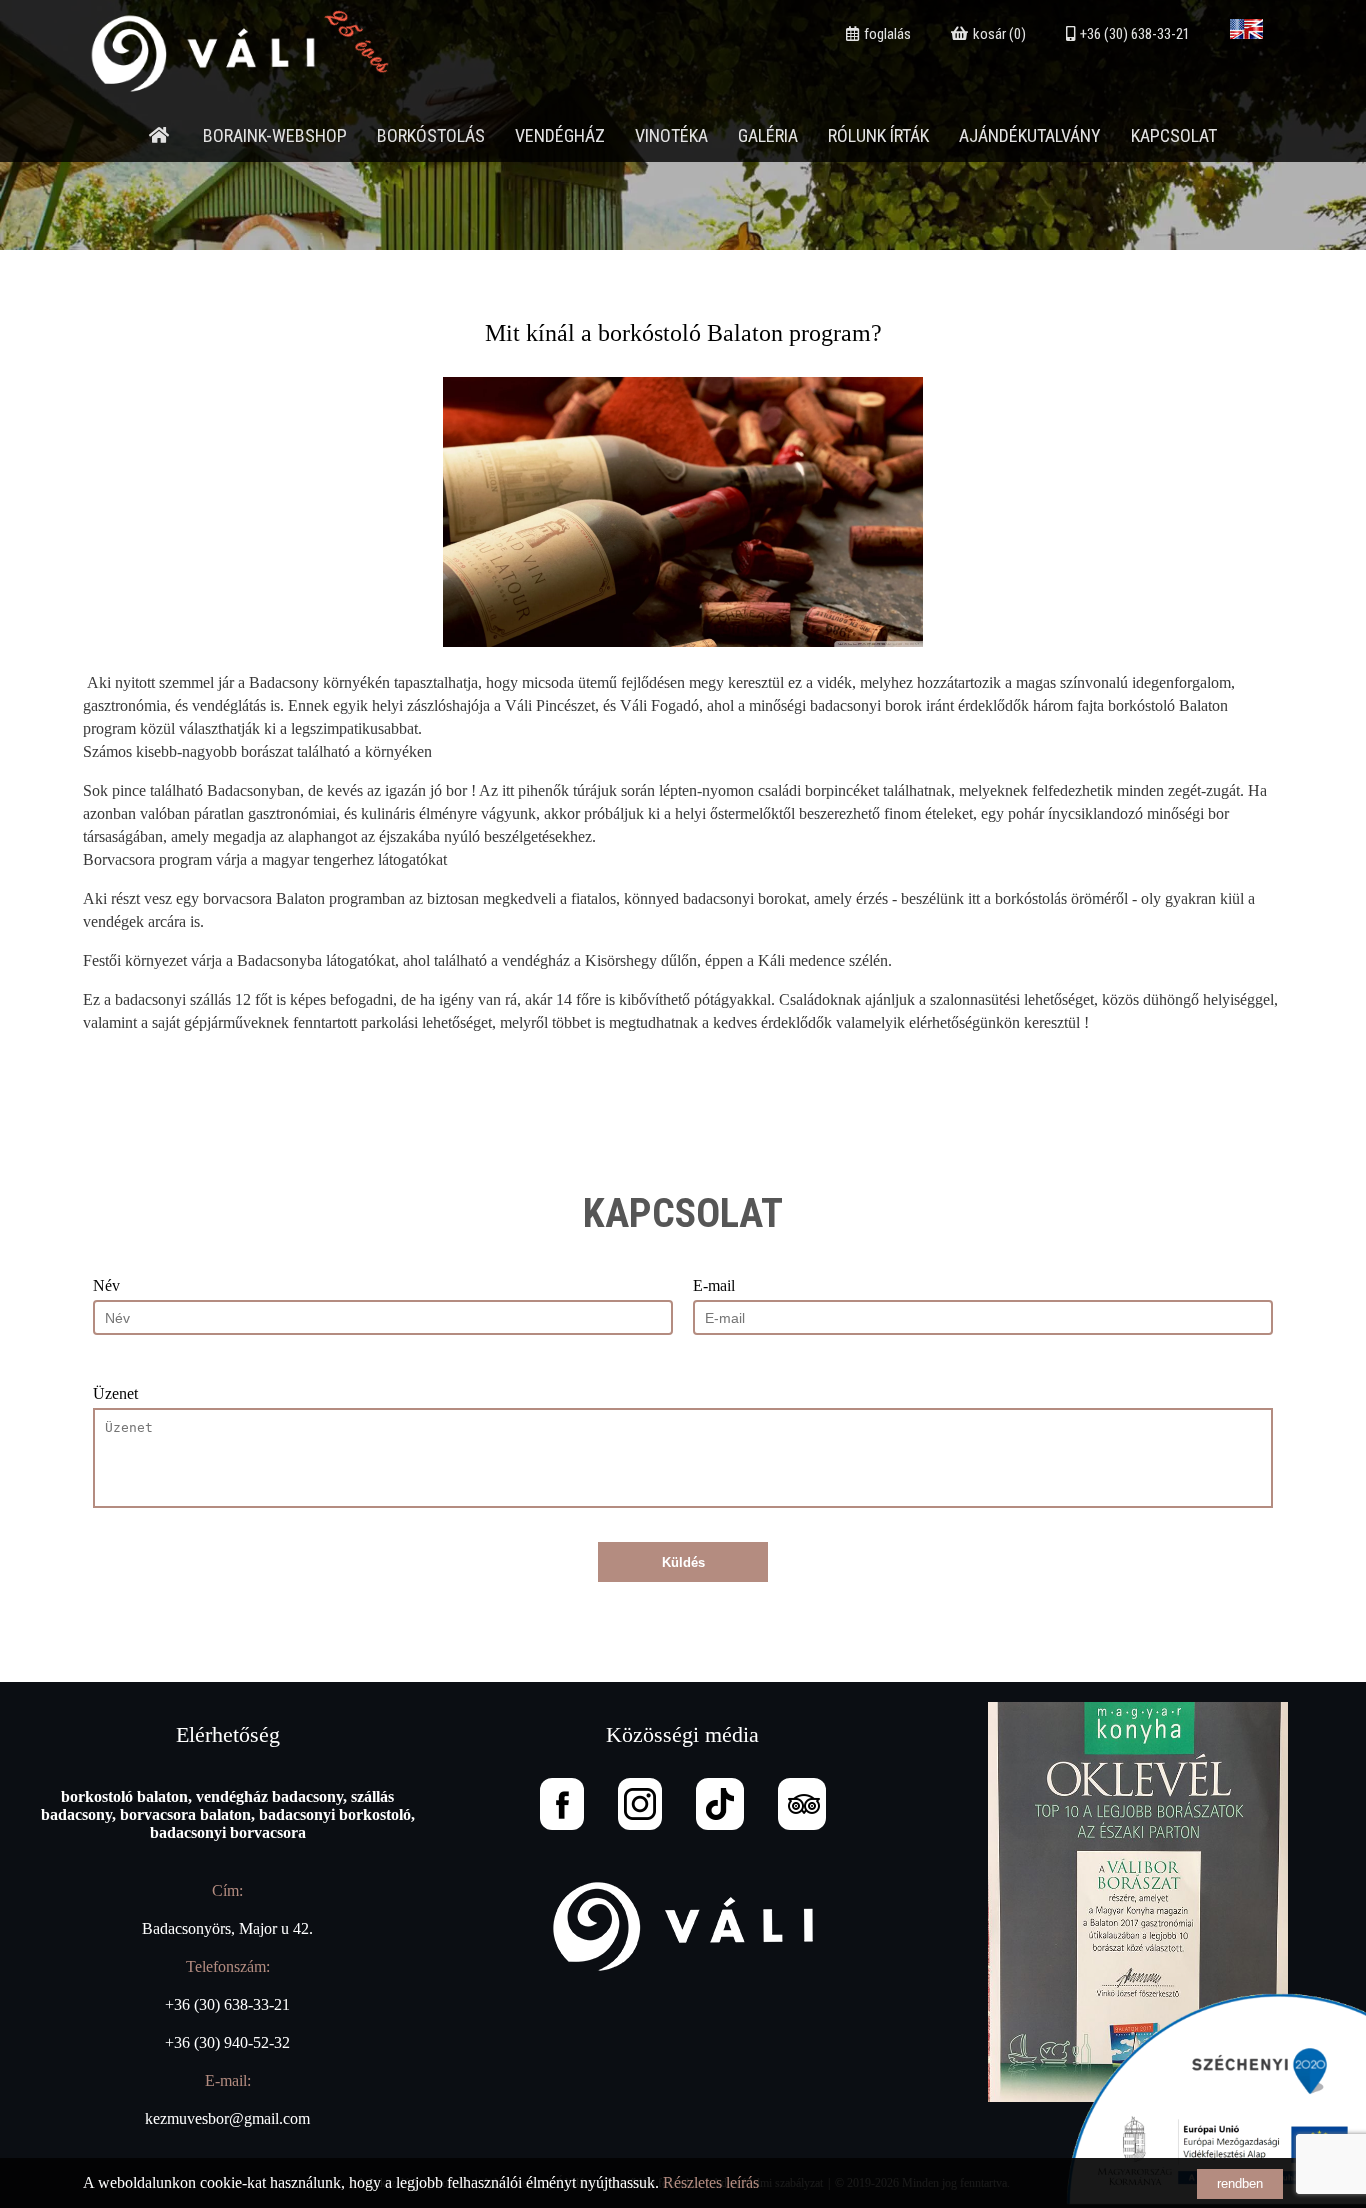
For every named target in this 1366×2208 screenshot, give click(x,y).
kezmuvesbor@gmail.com (227, 2118)
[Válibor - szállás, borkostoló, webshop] (255, 101)
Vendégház (560, 135)
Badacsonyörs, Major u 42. (227, 1928)
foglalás (887, 34)
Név (106, 1285)
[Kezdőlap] (159, 135)
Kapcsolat (1174, 135)
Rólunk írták (878, 135)
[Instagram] (640, 1804)
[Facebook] (562, 1804)
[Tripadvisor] (802, 1804)
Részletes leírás (711, 2182)
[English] (1246, 34)
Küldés (683, 1562)
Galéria (768, 135)
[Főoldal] (683, 1928)
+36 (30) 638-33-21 (1135, 34)
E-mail (714, 1285)
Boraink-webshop (275, 135)
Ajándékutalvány (1030, 135)
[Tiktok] (720, 1804)
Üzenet (115, 1393)
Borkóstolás (431, 135)
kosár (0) (999, 34)
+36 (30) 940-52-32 (227, 2042)
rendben (1240, 2183)
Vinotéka (671, 135)
